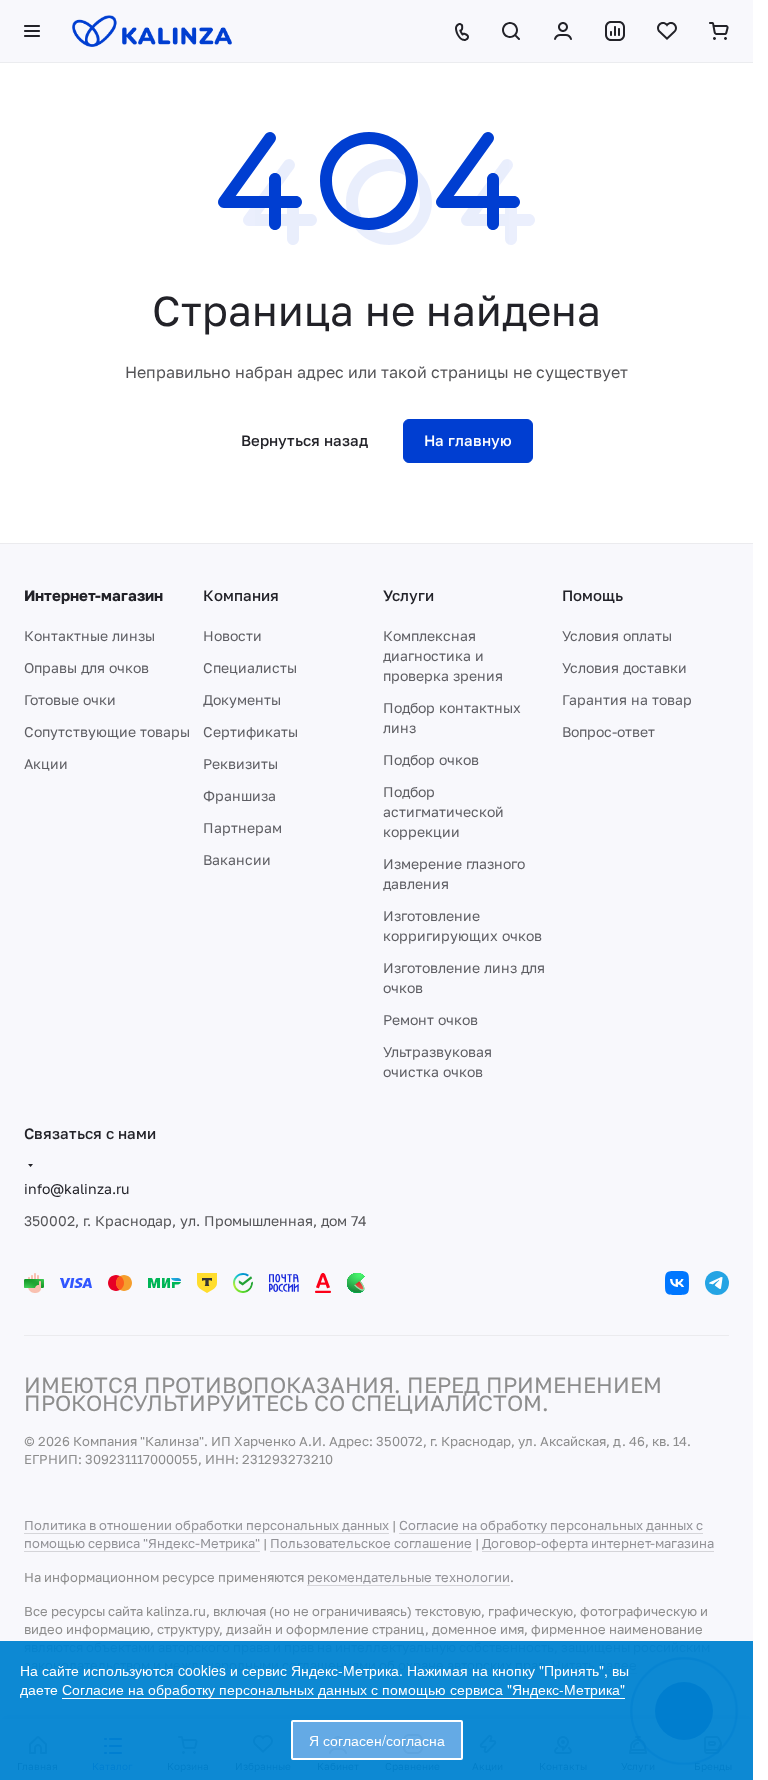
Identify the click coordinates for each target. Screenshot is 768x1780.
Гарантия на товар (627, 699)
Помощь (592, 595)
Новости (232, 635)
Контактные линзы (89, 635)
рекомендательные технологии (408, 1577)
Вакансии (237, 859)
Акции (46, 763)
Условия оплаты (617, 635)
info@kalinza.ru (76, 1188)
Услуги (408, 595)
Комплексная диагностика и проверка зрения (443, 655)
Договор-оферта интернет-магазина (598, 1543)
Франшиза (239, 795)
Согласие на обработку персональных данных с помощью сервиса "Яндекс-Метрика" (343, 1689)
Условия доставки (624, 667)
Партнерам (242, 827)
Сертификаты (250, 731)
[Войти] (563, 31)
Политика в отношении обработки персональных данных (206, 1525)
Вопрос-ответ (608, 731)
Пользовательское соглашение (371, 1543)
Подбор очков (431, 759)
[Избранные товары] (667, 31)
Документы (242, 699)
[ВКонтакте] (677, 1283)
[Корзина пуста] (719, 31)
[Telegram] (717, 1283)
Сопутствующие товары (107, 731)
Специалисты (250, 667)
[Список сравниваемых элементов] (615, 31)
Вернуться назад (304, 440)
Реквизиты (240, 763)
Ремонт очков (430, 1019)
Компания (241, 595)
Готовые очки (70, 699)
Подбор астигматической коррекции (443, 811)
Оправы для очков (86, 667)
